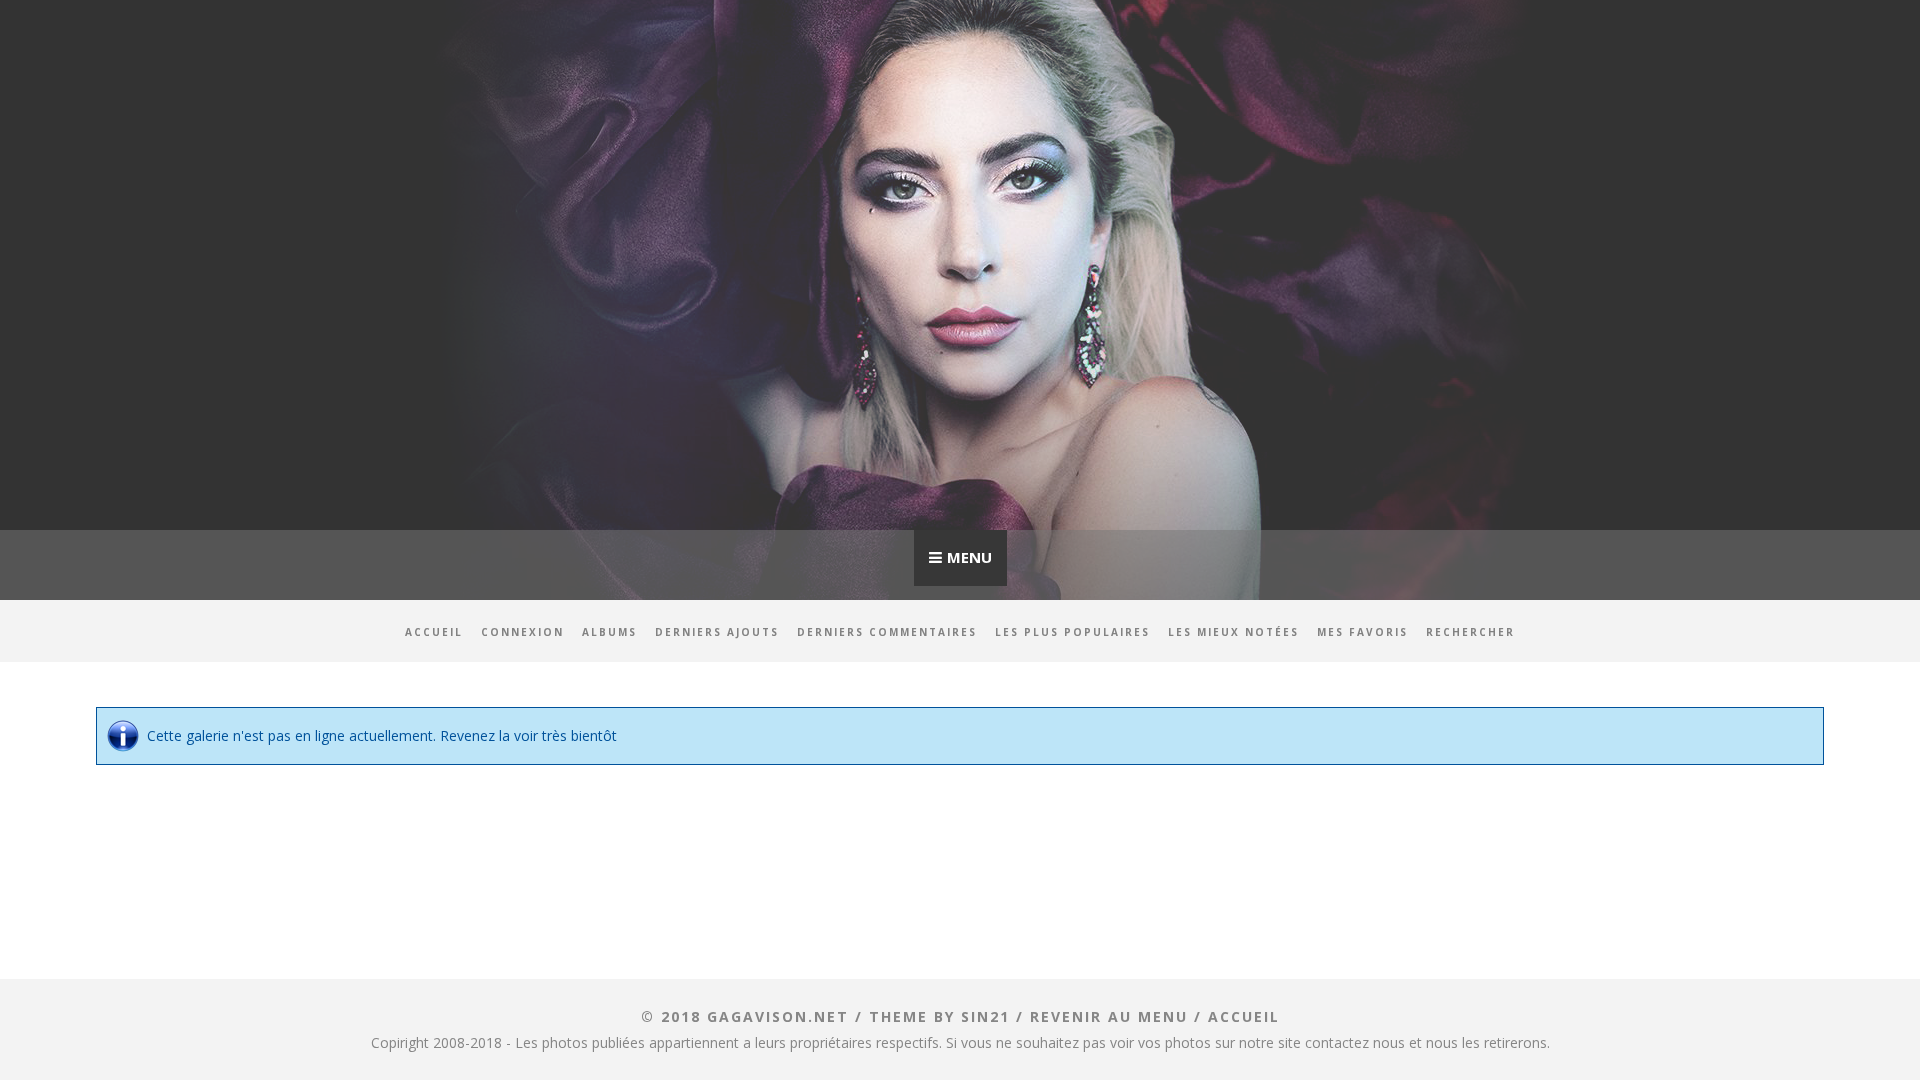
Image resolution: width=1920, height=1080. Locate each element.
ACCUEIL (1244, 1016)
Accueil (434, 632)
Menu (969, 557)
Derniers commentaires (887, 632)
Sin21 (985, 1016)
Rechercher (1470, 632)
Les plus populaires (1072, 632)
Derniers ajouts (717, 632)
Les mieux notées (1233, 632)
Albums (609, 632)
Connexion (522, 632)
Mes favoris (1362, 632)
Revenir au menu (1109, 1016)
